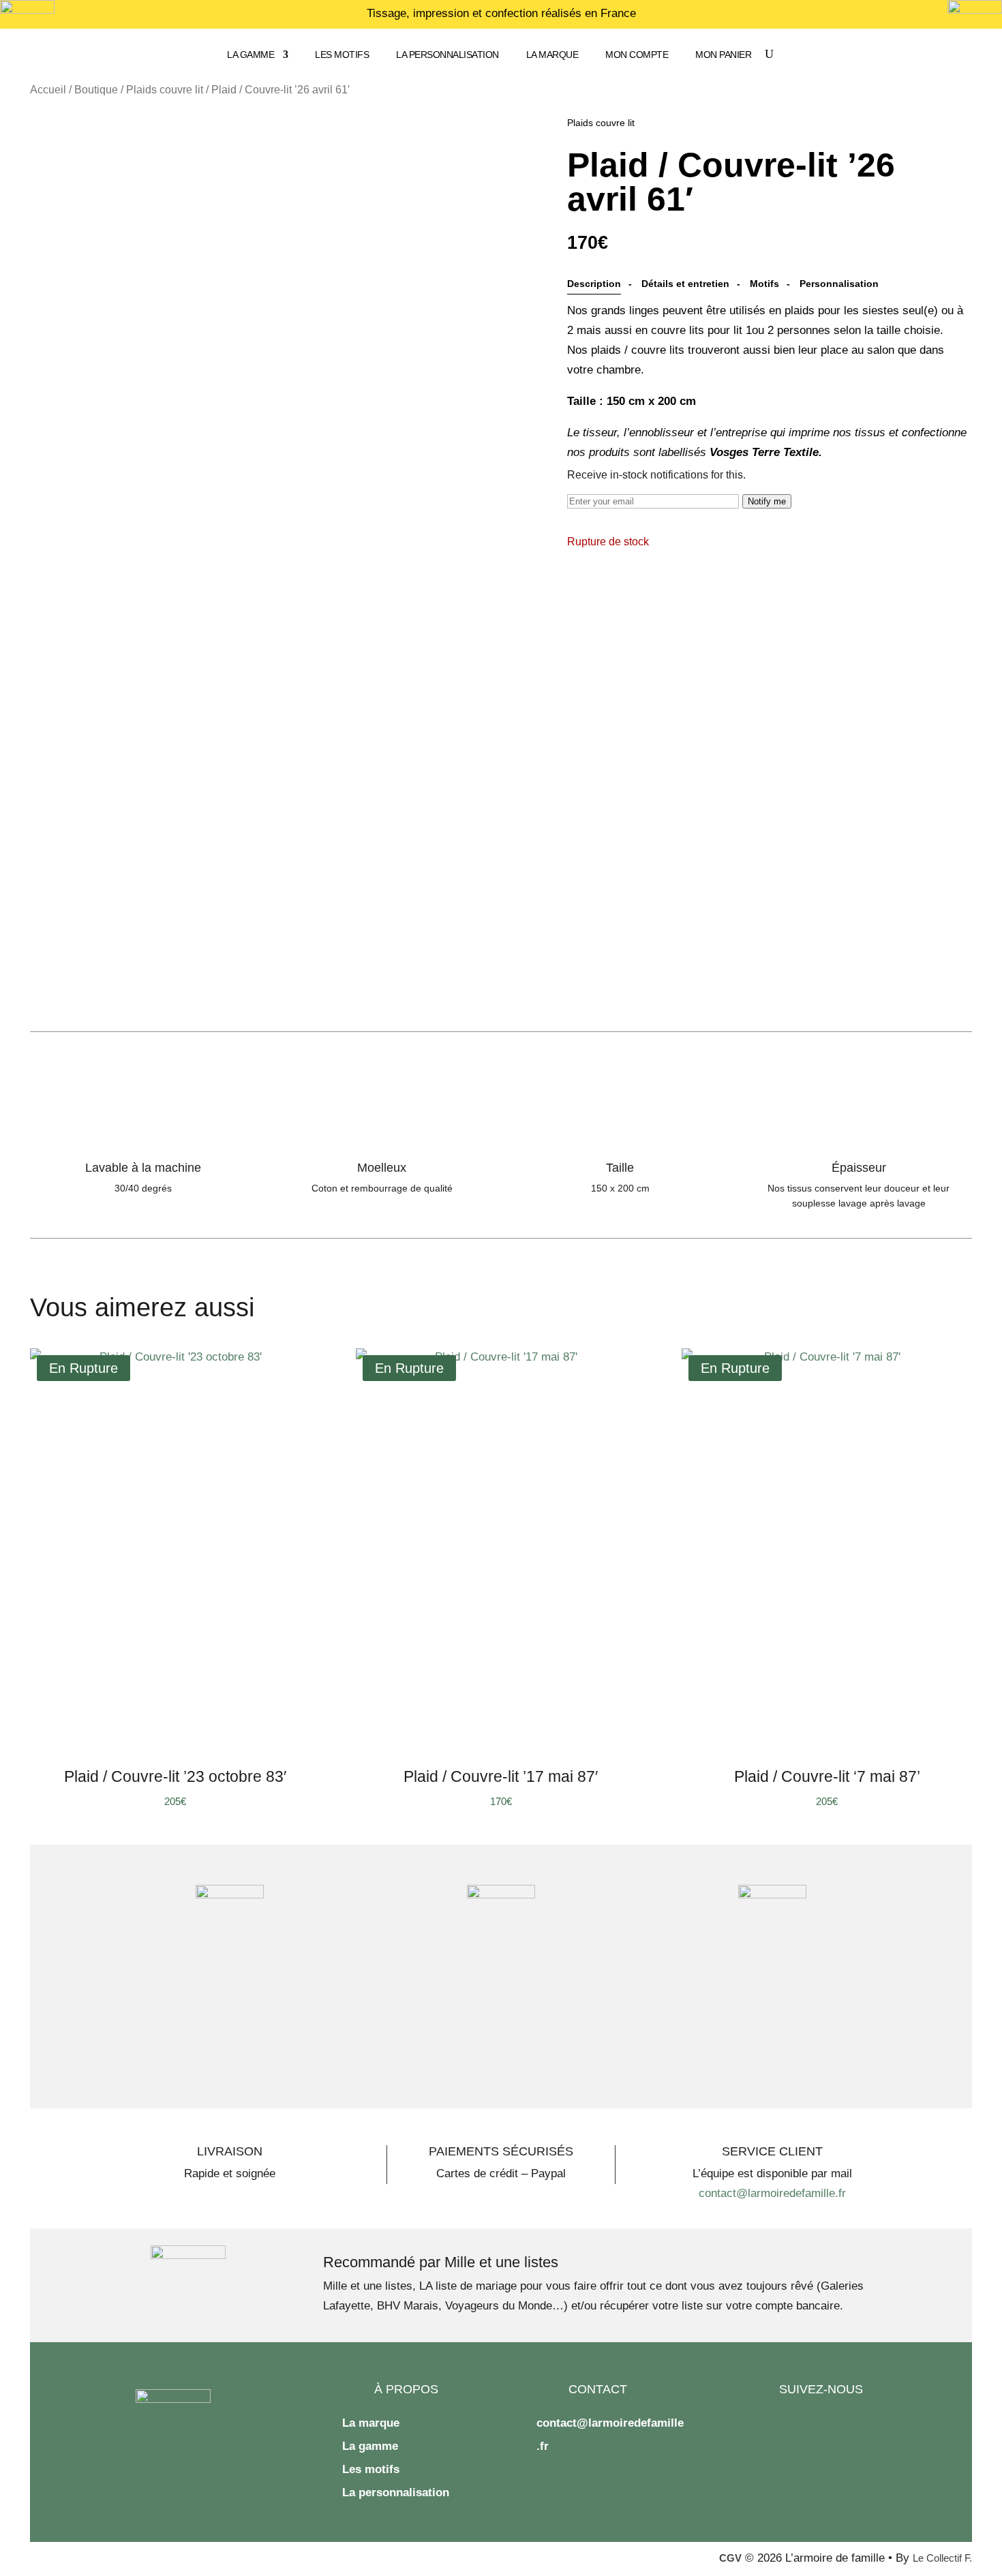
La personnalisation (447, 55)
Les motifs (342, 55)
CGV (730, 2558)
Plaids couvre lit (165, 90)
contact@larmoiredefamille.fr (772, 2193)
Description (594, 284)
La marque (552, 55)
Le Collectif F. (942, 2558)
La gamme (250, 55)
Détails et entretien (685, 284)
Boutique (96, 90)
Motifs (764, 284)
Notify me (767, 501)
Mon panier (723, 55)
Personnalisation (839, 284)
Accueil (48, 90)
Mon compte (637, 55)
